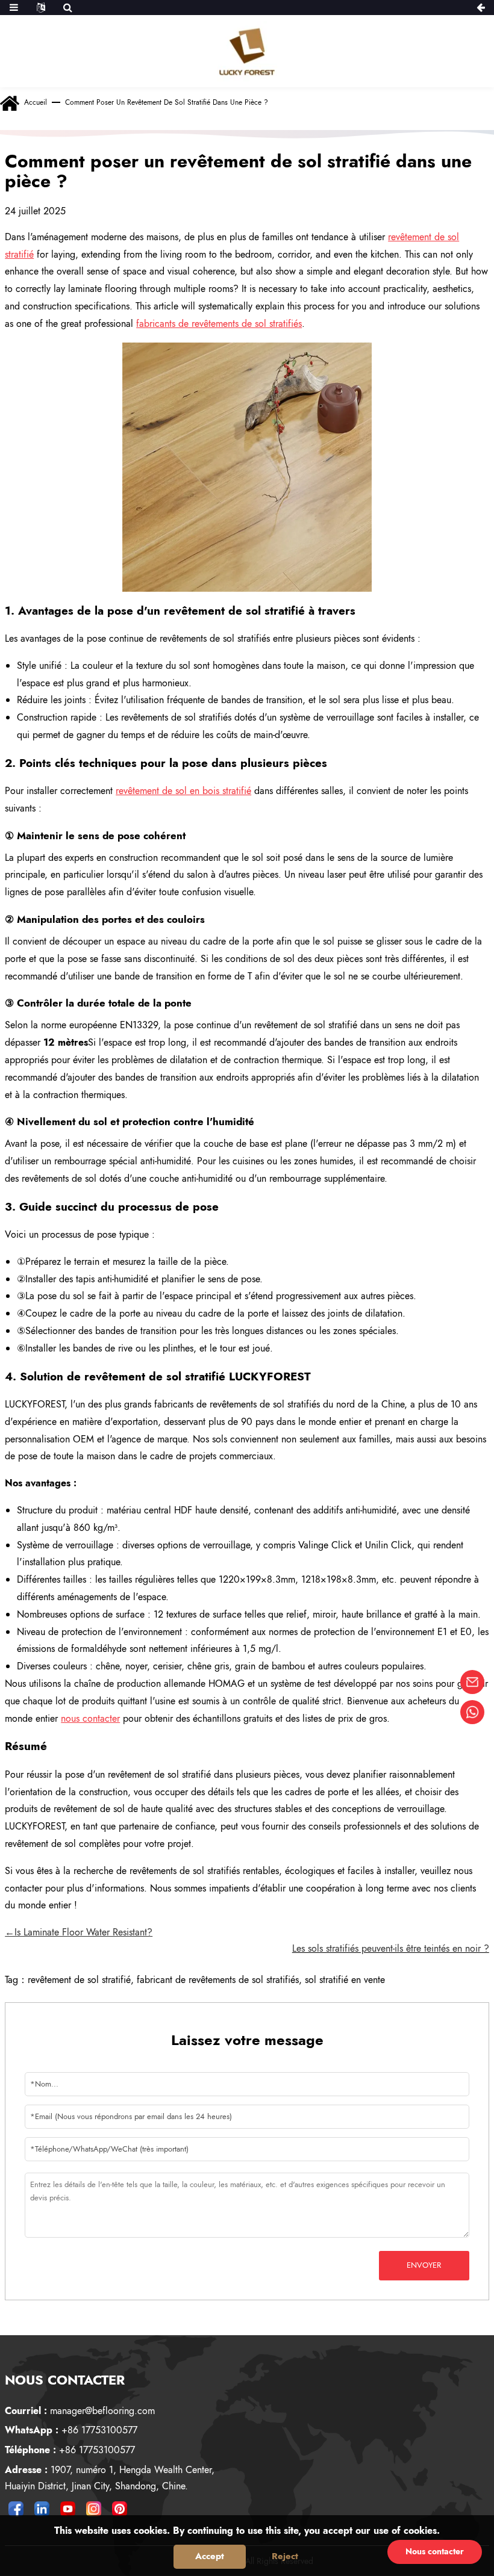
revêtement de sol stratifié (79, 1980)
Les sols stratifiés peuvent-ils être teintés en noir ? (391, 1948)
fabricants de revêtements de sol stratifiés (219, 324)
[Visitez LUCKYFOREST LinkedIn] (42, 2509)
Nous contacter (435, 2551)
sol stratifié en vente (345, 1980)
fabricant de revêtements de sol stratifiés (218, 1980)
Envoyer (424, 2265)
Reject (285, 2556)
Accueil (36, 102)
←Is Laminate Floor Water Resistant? (79, 1932)
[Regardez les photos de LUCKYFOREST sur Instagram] (93, 2509)
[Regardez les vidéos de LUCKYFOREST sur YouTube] (67, 2509)
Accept (210, 2556)
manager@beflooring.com (80, 2411)
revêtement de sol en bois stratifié (183, 791)
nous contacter (90, 1718)
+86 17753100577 (71, 2430)
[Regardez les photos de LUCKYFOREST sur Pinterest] (119, 2509)
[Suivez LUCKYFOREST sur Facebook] (16, 2509)
